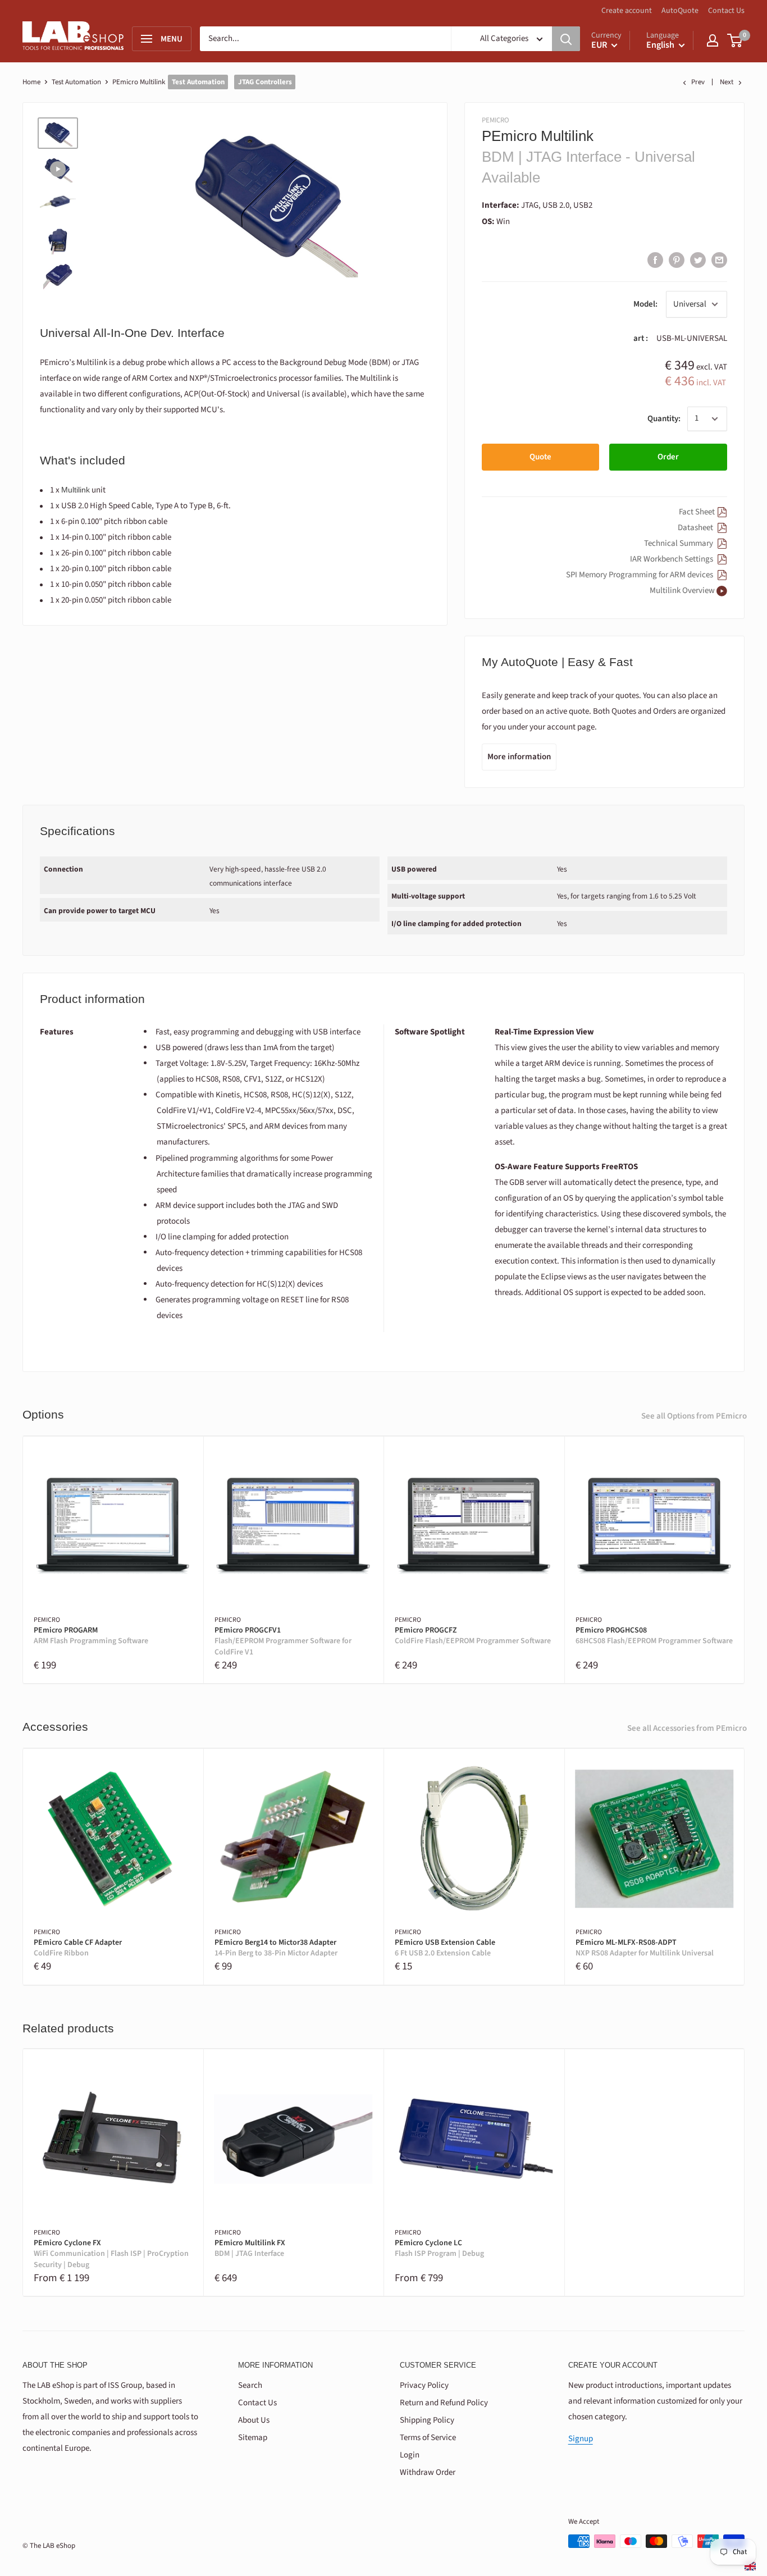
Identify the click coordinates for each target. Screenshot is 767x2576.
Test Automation (76, 82)
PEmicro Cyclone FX (111, 2254)
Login (410, 2455)
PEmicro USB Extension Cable (445, 1948)
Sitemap (253, 2438)
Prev (698, 82)
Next (727, 82)
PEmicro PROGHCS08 (654, 1636)
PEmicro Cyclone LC (439, 2249)
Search (250, 2385)
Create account (627, 11)
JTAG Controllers (265, 82)
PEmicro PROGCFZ (473, 1636)
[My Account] (713, 40)
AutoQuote (680, 11)
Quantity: (664, 419)
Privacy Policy (424, 2385)
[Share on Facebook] (655, 260)
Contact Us (726, 11)
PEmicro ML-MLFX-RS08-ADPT (645, 1948)
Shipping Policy (427, 2420)
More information (519, 757)
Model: (645, 304)
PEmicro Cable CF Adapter (78, 1948)
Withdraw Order (428, 2472)
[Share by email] (719, 260)
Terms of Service (428, 2438)
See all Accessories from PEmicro (687, 1728)
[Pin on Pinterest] (677, 260)
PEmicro (496, 120)
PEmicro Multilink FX (250, 2249)
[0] (735, 40)
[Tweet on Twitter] (698, 260)
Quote (540, 457)
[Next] (745, 1560)
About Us (254, 2420)
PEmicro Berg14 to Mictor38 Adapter (276, 1948)
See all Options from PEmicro (694, 1416)
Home (31, 82)
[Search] (566, 39)
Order (668, 457)
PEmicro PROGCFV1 (283, 1642)
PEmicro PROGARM (91, 1636)
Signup (581, 2439)
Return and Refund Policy (444, 2403)
